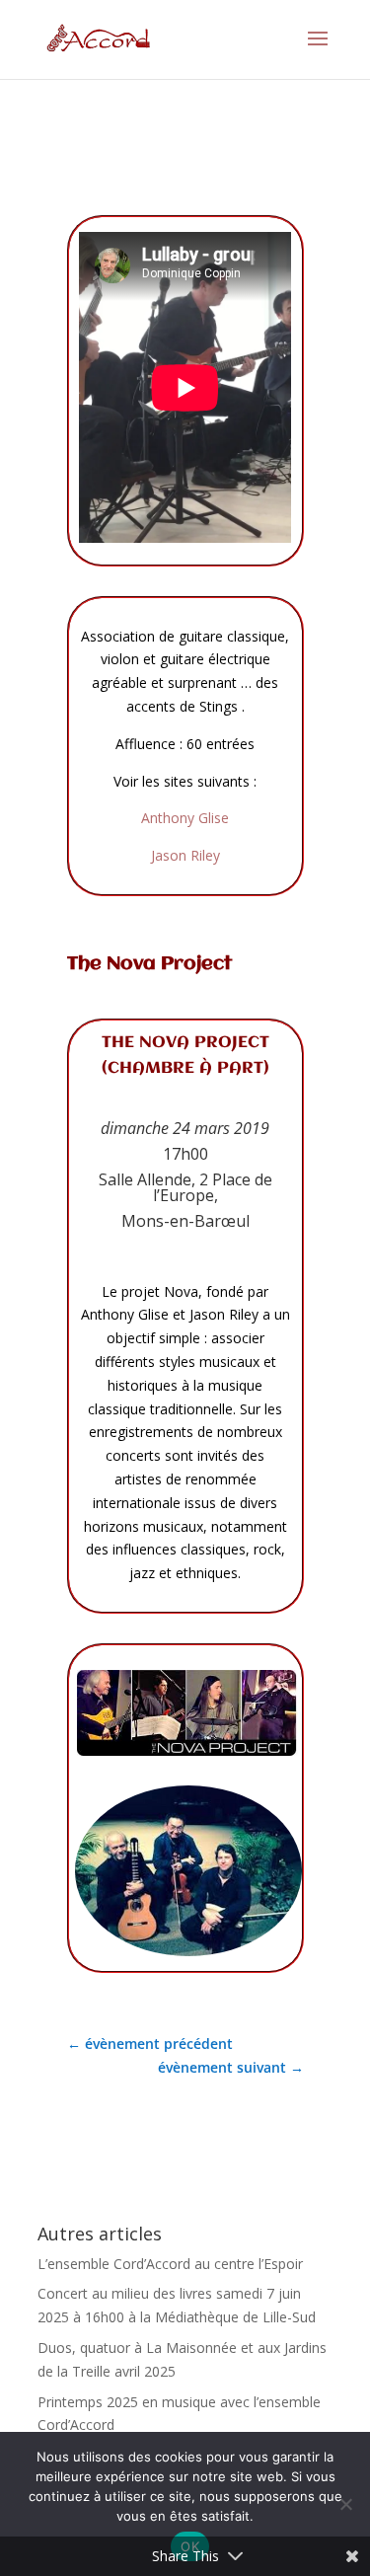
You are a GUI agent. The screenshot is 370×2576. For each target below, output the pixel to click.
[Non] (345, 2504)
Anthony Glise (185, 818)
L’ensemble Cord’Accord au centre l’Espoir (170, 2264)
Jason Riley (185, 855)
